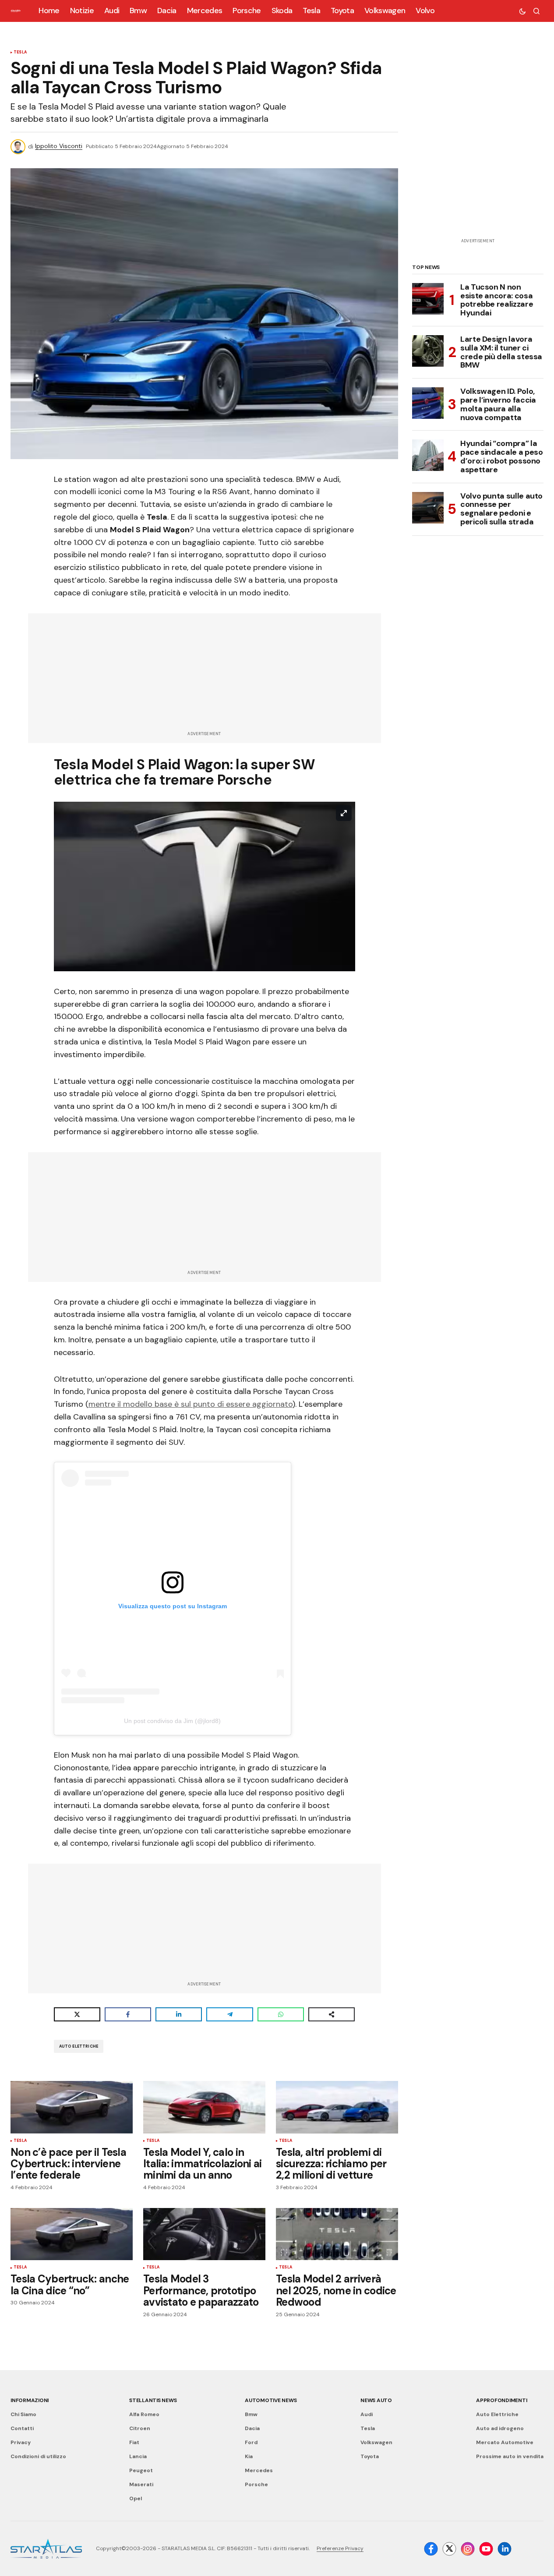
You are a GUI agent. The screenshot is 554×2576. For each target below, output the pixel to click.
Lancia (138, 2456)
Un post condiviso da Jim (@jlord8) (172, 1721)
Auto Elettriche (79, 2046)
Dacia (252, 2428)
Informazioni (30, 2400)
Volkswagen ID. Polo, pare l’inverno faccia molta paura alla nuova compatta (498, 405)
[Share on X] (77, 2014)
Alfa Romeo (144, 2414)
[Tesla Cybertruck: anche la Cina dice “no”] (72, 2234)
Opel (136, 2498)
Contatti (22, 2428)
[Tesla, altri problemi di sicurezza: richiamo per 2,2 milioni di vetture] (337, 2107)
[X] (449, 2549)
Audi (367, 2414)
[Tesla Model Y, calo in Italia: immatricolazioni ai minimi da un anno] (204, 2107)
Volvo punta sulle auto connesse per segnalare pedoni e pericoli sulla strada (501, 509)
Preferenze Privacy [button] (340, 2548)
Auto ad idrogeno (500, 2428)
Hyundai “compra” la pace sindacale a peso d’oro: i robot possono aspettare (501, 457)
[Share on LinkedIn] (179, 2014)
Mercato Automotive (505, 2442)
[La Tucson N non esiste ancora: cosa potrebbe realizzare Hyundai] (428, 299)
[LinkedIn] (505, 2549)
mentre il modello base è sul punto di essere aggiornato (191, 1404)
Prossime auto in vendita (510, 2456)
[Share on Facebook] (128, 2014)
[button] (522, 11)
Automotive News (271, 2400)
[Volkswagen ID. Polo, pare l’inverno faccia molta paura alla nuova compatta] (428, 403)
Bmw (251, 2414)
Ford (251, 2442)
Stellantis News (153, 2400)
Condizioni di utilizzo (38, 2456)
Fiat (134, 2442)
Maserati (141, 2484)
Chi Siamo (23, 2414)
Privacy (21, 2442)
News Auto (376, 2400)
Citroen (140, 2428)
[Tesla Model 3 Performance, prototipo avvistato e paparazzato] (204, 2234)
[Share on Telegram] (229, 2014)
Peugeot (141, 2470)
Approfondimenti (501, 2400)
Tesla (20, 53)
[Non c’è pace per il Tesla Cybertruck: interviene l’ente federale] (72, 2107)
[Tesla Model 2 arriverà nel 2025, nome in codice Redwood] (337, 2234)
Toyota (370, 2456)
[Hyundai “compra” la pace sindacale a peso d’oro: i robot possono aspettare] (428, 455)
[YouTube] (486, 2549)
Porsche (256, 2484)
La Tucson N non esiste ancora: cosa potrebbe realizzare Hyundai (497, 300)
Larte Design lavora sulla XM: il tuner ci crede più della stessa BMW (501, 352)
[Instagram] (468, 2549)
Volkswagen (376, 2442)
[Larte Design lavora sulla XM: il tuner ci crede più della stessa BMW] (428, 351)
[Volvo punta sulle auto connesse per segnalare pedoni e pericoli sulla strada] (428, 508)
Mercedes (259, 2470)
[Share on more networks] (332, 2014)
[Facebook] (431, 2549)
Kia (249, 2456)
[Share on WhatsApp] (281, 2014)
